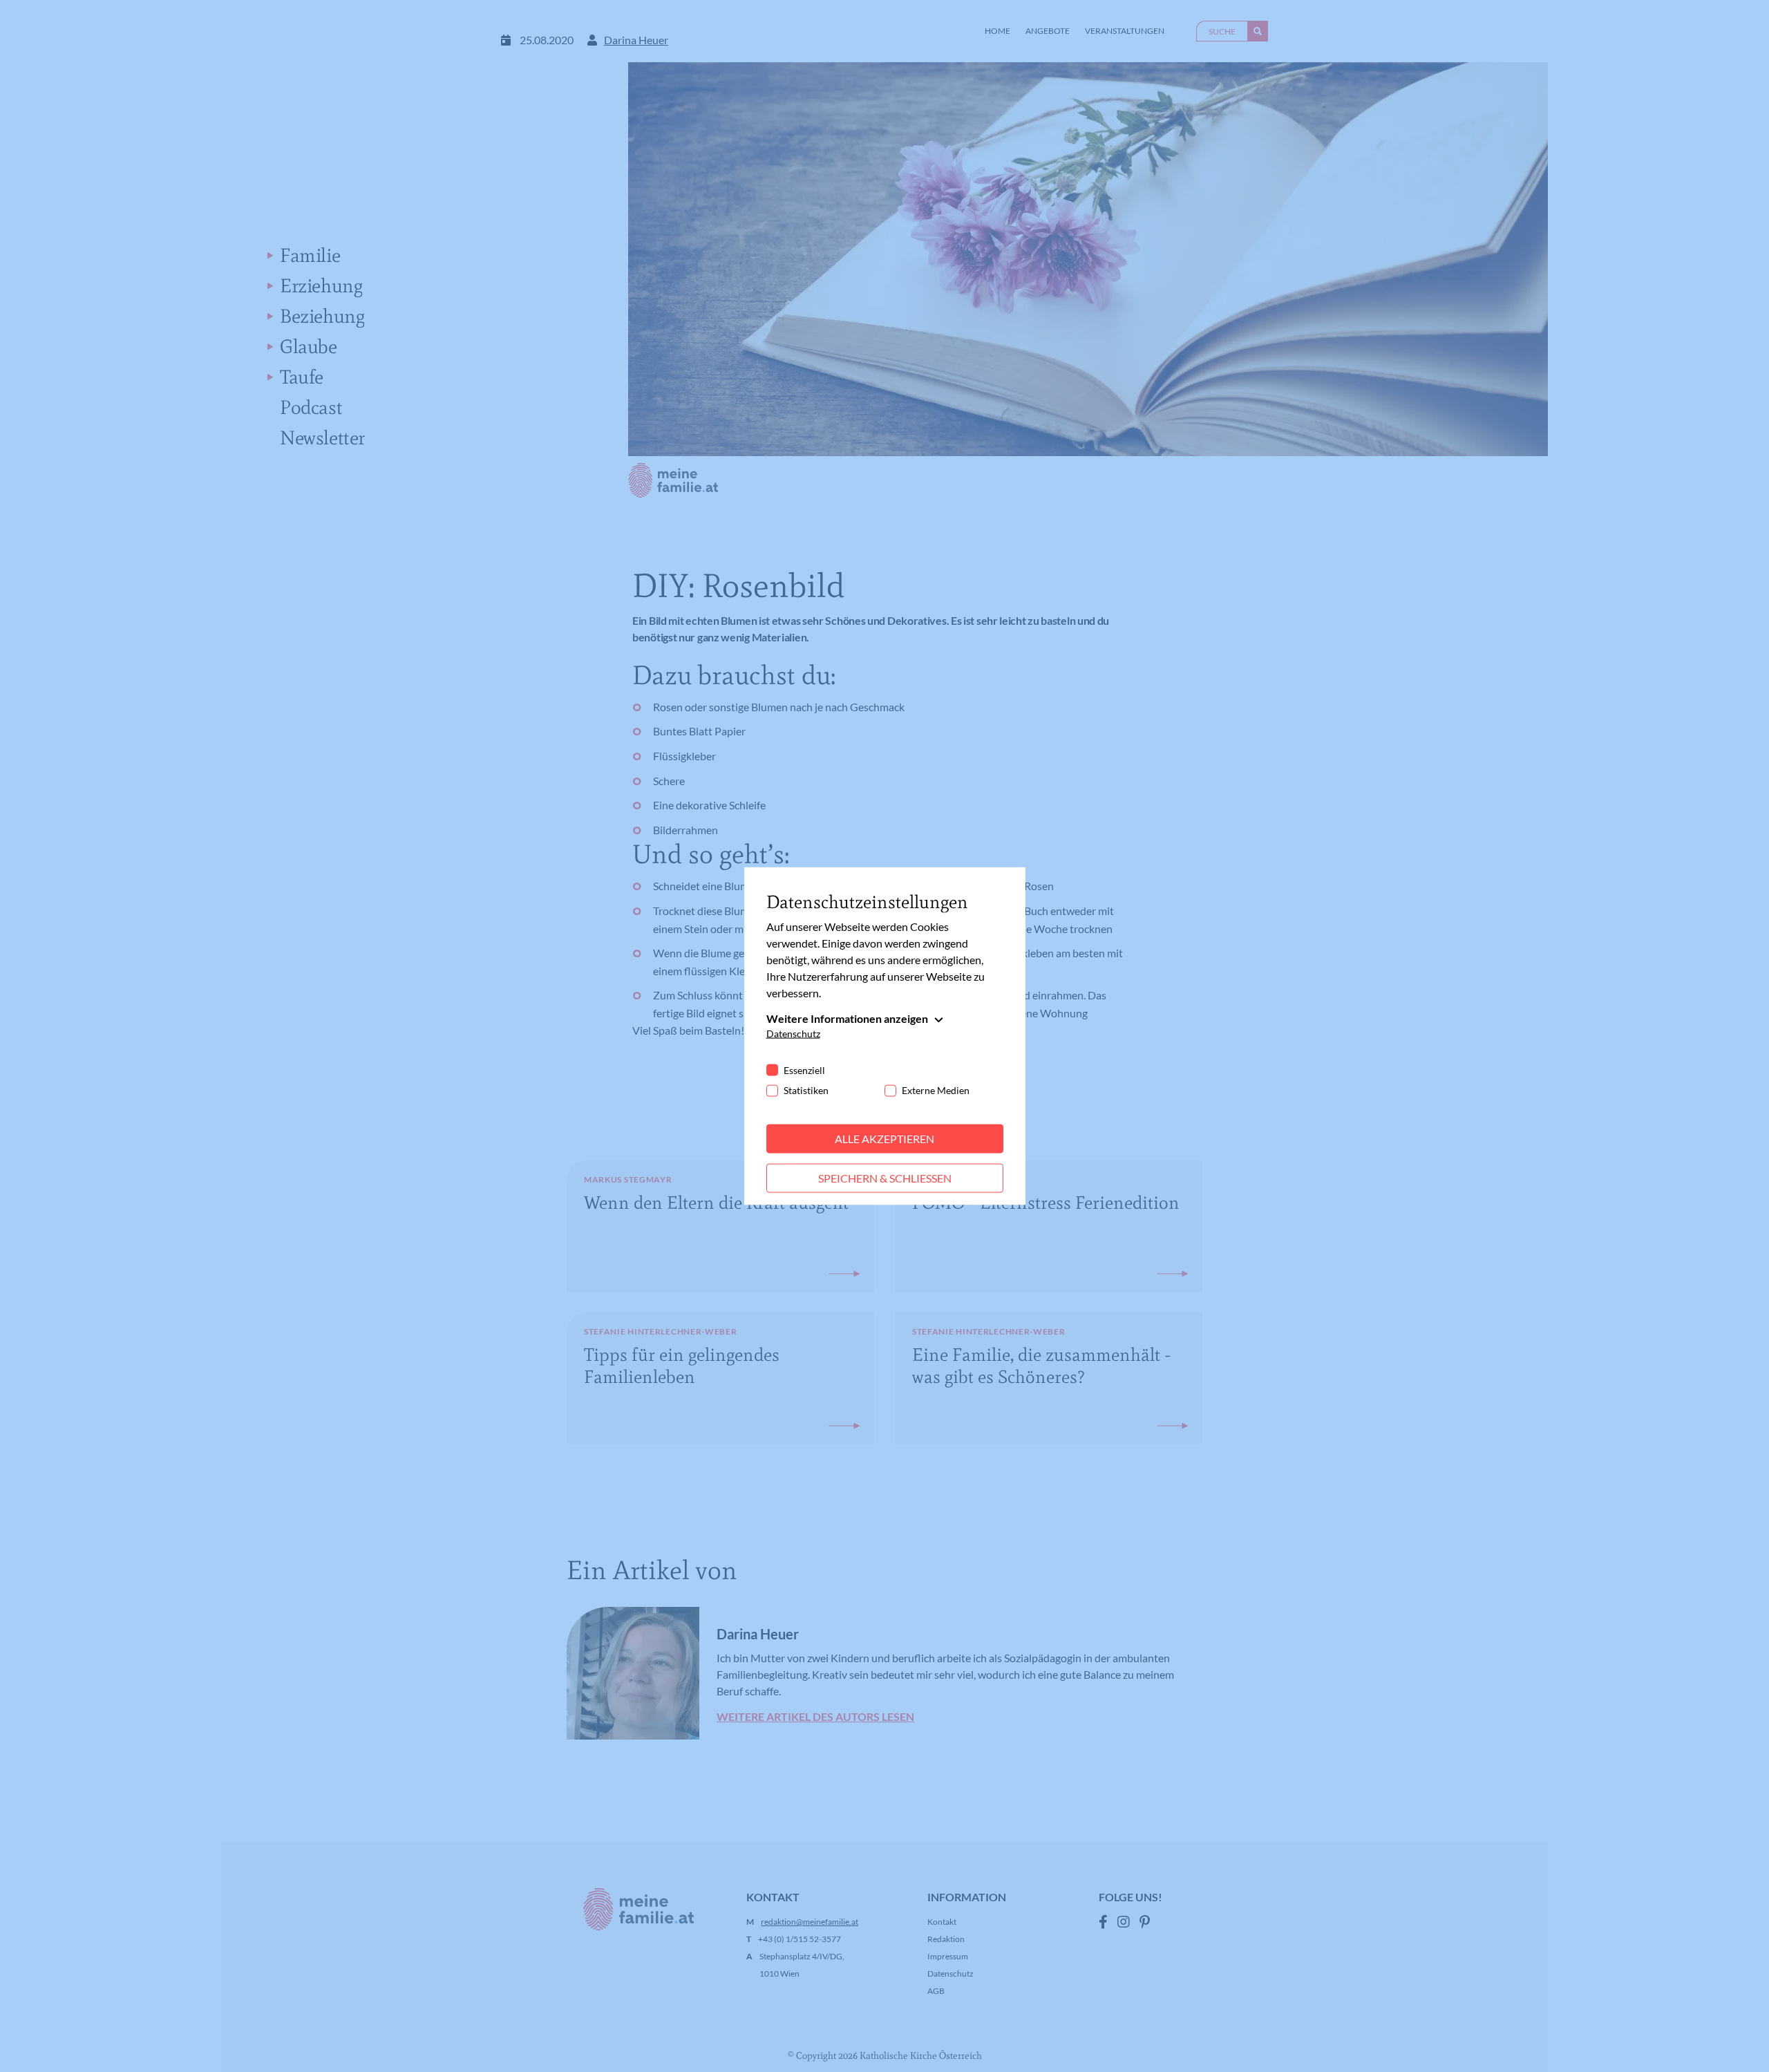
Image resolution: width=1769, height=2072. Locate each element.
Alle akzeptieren (884, 1139)
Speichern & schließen (885, 1178)
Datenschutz (793, 1034)
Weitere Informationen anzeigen (847, 1018)
